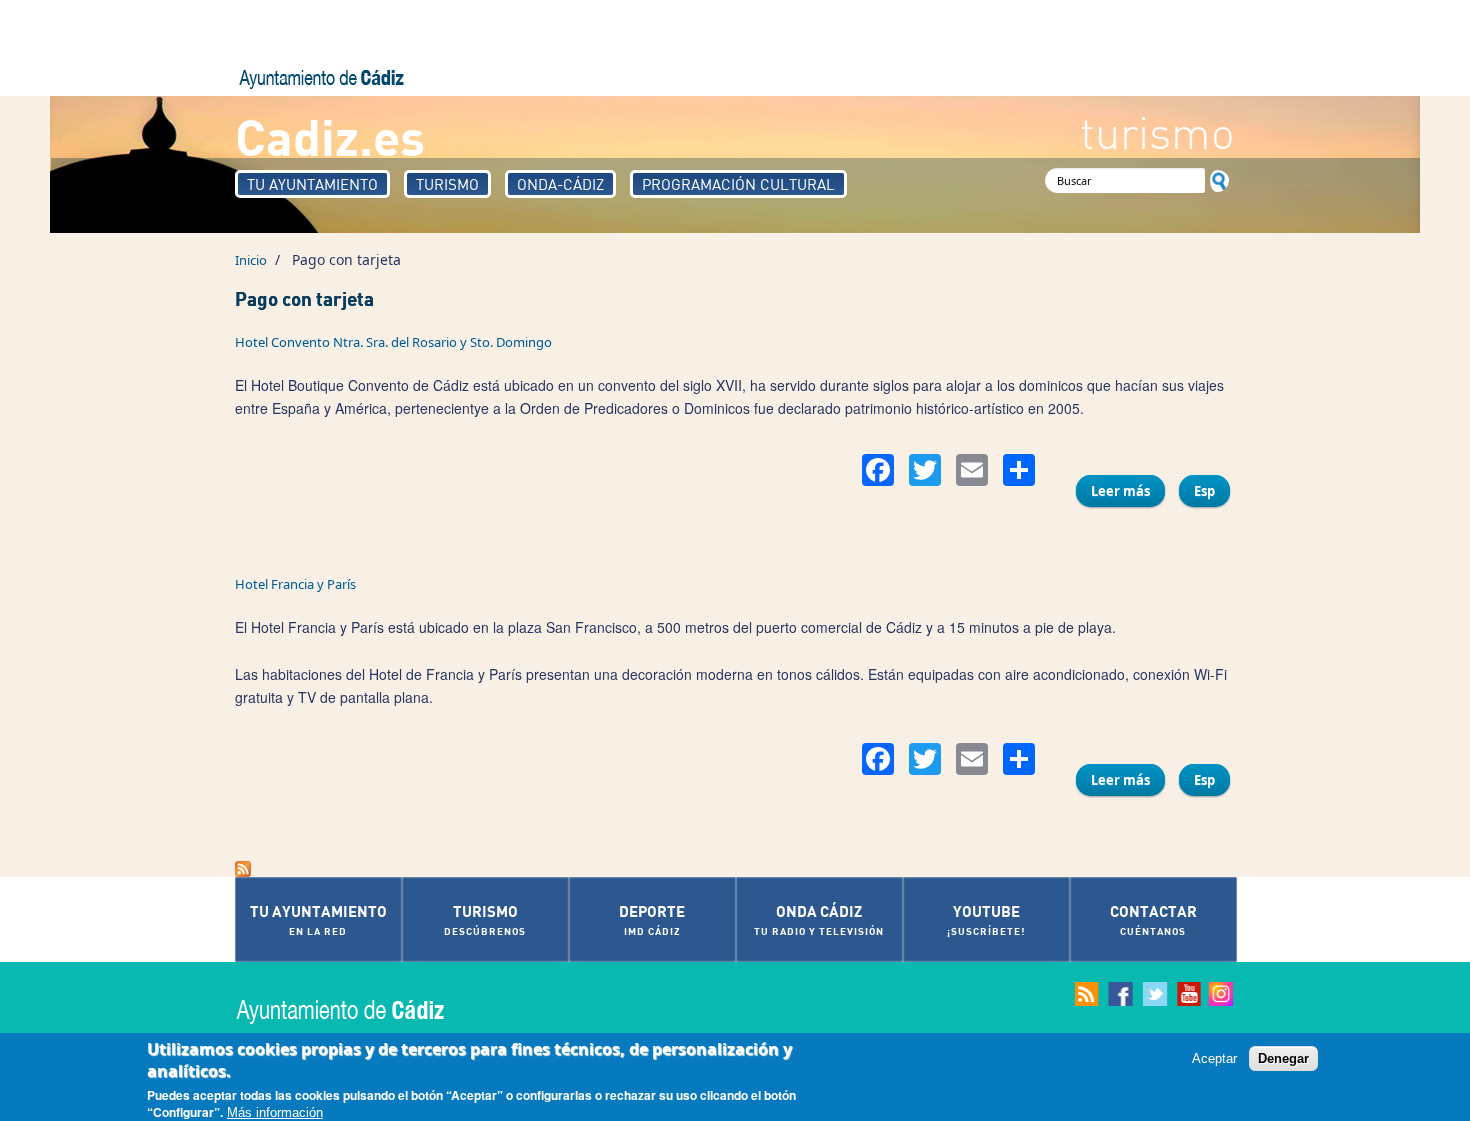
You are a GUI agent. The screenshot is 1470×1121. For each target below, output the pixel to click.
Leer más (1128, 494)
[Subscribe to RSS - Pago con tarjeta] (735, 869)
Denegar (1283, 1058)
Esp (1204, 491)
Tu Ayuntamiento (312, 184)
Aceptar (1214, 1058)
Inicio (251, 260)
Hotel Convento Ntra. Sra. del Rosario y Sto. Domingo (393, 342)
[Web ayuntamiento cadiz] (360, 1009)
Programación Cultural (738, 184)
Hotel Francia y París (295, 584)
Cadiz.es (330, 135)
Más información (275, 1112)
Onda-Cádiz (560, 184)
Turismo (447, 184)
